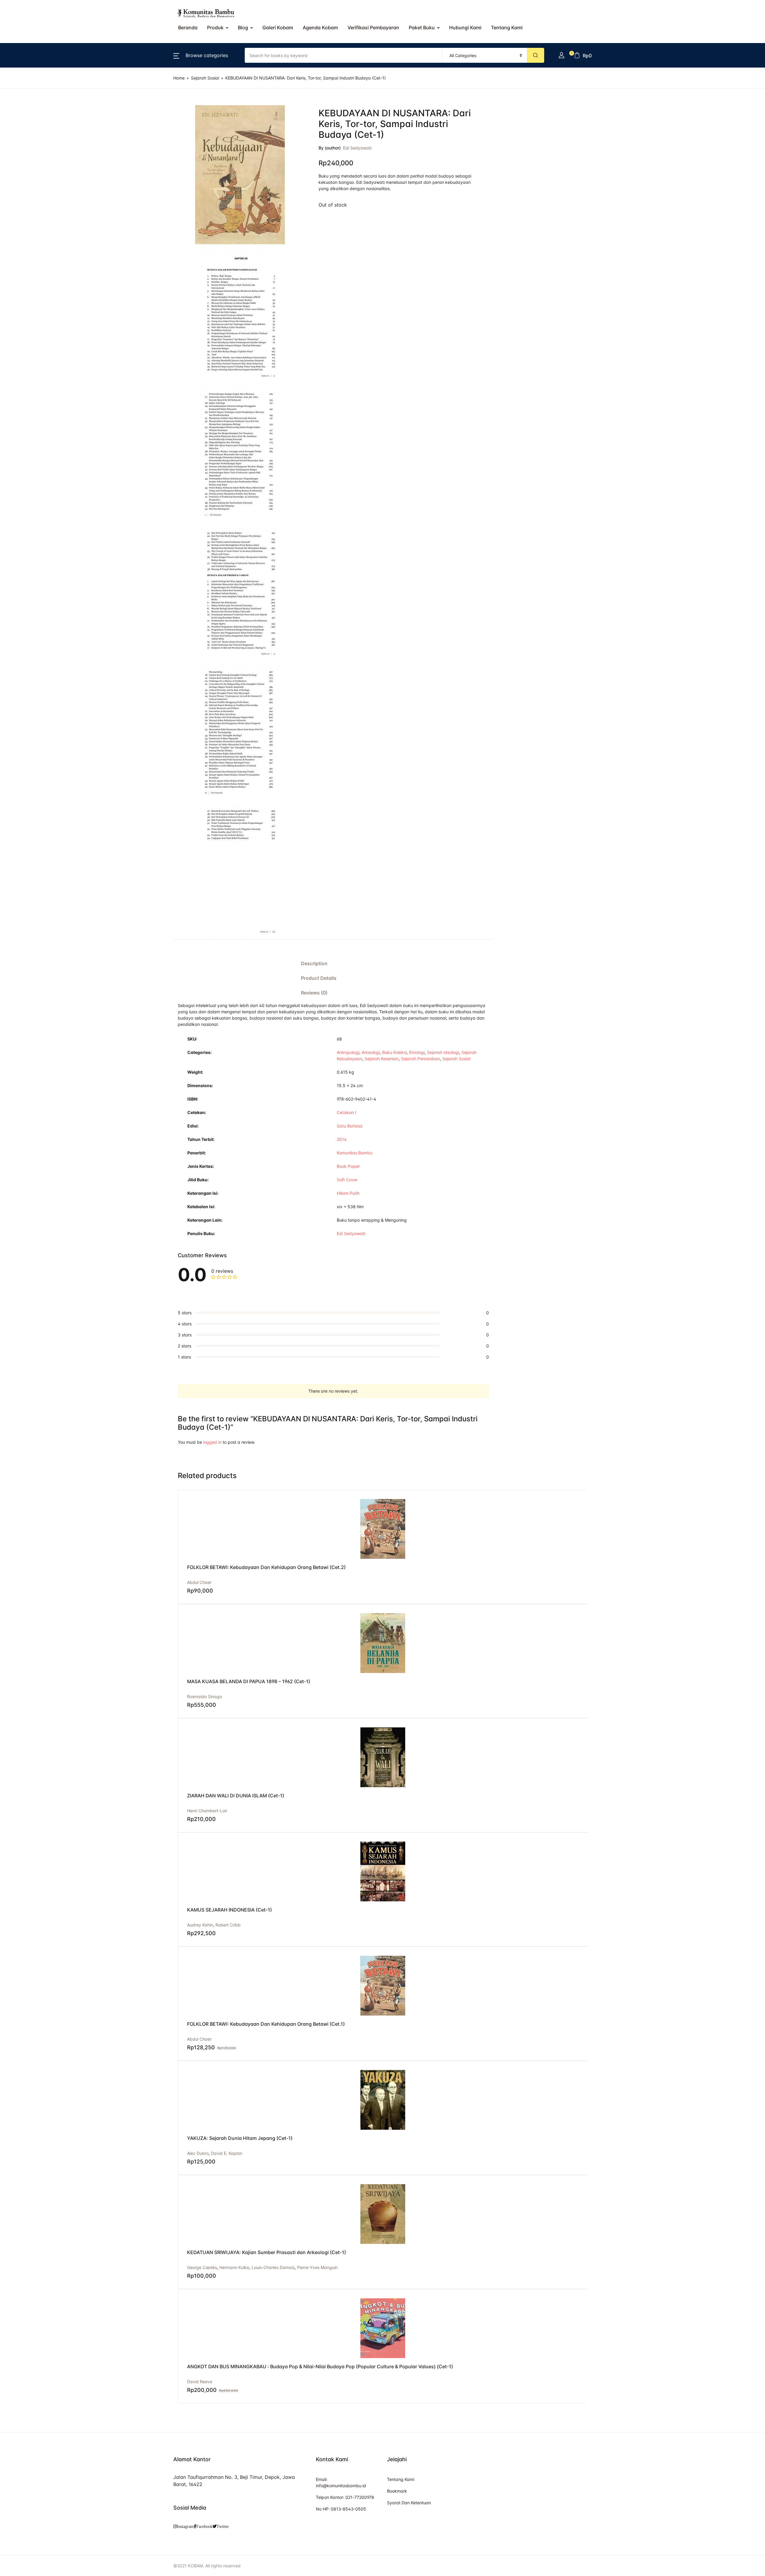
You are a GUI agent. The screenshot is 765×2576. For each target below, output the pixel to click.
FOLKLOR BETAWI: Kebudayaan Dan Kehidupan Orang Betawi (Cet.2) (266, 1567)
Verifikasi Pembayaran (373, 27)
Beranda (188, 27)
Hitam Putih (348, 1193)
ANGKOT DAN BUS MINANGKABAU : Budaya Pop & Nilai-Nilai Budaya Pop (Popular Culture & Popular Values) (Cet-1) (320, 2366)
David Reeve (200, 2382)
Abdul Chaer (199, 1582)
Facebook (204, 2526)
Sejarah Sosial (205, 78)
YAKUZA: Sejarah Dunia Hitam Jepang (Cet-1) (240, 2138)
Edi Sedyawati (357, 148)
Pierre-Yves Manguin (317, 2267)
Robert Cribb (228, 1925)
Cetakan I (346, 1112)
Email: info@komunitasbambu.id (341, 2482)
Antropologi (348, 1052)
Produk (215, 27)
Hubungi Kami (465, 27)
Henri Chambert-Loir (207, 1811)
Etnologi (417, 1052)
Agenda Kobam (320, 27)
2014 (342, 1139)
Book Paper (348, 1166)
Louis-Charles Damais (273, 2267)
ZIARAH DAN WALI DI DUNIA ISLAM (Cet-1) (236, 1796)
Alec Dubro (198, 2153)
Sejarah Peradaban (420, 1059)
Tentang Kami (507, 27)
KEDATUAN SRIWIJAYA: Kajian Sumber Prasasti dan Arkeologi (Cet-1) (267, 2252)
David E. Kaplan (227, 2153)
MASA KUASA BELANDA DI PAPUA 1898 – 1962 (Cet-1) (249, 1681)
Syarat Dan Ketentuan (409, 2503)
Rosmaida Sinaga (205, 1696)
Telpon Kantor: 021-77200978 (345, 2497)
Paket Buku (422, 27)
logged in (212, 1442)
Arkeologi (371, 1052)
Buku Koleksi (394, 1052)
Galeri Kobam (278, 27)
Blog (243, 27)
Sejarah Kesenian (382, 1059)
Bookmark (397, 2491)
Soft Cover (347, 1180)
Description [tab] (314, 963)
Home (179, 78)
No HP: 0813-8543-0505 (341, 2509)
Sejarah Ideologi (443, 1052)
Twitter (223, 2526)
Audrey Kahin (200, 1925)
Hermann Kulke (234, 2267)
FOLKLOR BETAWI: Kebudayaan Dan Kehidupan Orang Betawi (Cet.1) (266, 2024)
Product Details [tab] (319, 978)
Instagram (185, 2526)
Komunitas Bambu (355, 1153)
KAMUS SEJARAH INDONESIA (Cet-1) (229, 1910)
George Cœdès (202, 2267)
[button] (201, 55)
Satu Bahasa (350, 1126)
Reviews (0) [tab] (314, 993)
